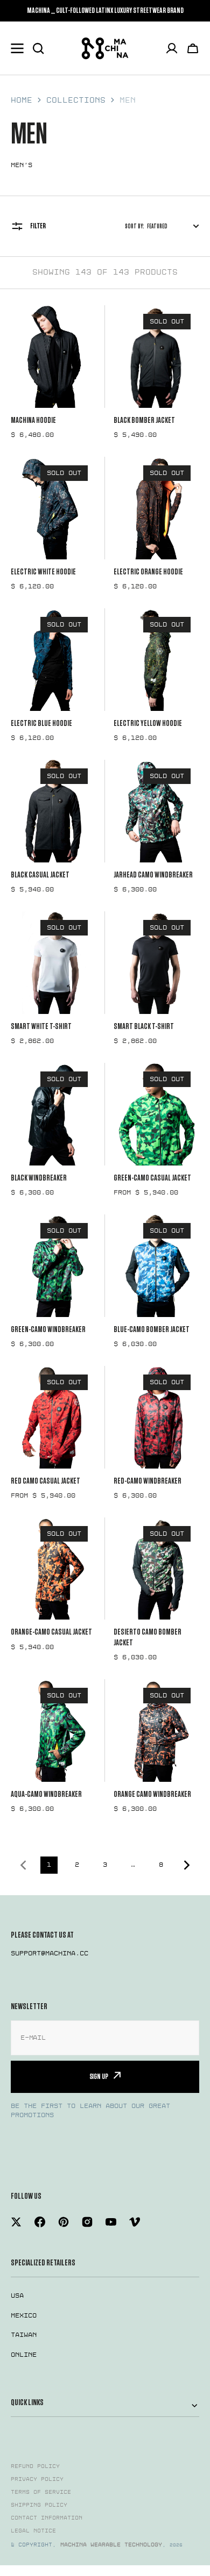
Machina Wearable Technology (111, 2545)
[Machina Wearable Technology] (105, 48)
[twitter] (16, 2222)
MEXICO (24, 2315)
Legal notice (33, 2531)
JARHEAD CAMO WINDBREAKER (153, 875)
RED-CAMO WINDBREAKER (148, 1481)
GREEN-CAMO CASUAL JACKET (152, 1178)
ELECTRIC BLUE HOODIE (41, 723)
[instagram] (87, 2222)
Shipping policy (39, 2505)
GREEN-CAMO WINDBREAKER (48, 1329)
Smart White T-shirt (41, 1026)
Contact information (47, 2518)
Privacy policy (37, 2479)
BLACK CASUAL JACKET (40, 875)
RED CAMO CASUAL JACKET (45, 1481)
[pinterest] (64, 2222)
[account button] (172, 48)
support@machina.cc (50, 1953)
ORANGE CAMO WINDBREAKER (152, 1794)
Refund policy (35, 2466)
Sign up (99, 2077)
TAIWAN (24, 2335)
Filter (38, 226)
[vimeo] (135, 2222)
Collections (76, 100)
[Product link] (54, 372)
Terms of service (41, 2492)
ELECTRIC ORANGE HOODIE (148, 572)
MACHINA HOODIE (33, 420)
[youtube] (111, 2222)
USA (17, 2296)
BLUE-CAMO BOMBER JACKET (152, 1329)
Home (22, 100)
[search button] (38, 48)
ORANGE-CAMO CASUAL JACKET (51, 1632)
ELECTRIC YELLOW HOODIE (148, 723)
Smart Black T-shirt (144, 1026)
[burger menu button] (17, 48)
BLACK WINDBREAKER (39, 1178)
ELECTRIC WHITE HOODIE (43, 572)
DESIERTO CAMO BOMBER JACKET (148, 1637)
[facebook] (40, 2222)
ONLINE (24, 2355)
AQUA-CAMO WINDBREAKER (46, 1794)
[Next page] (189, 1865)
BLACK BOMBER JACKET (144, 420)
